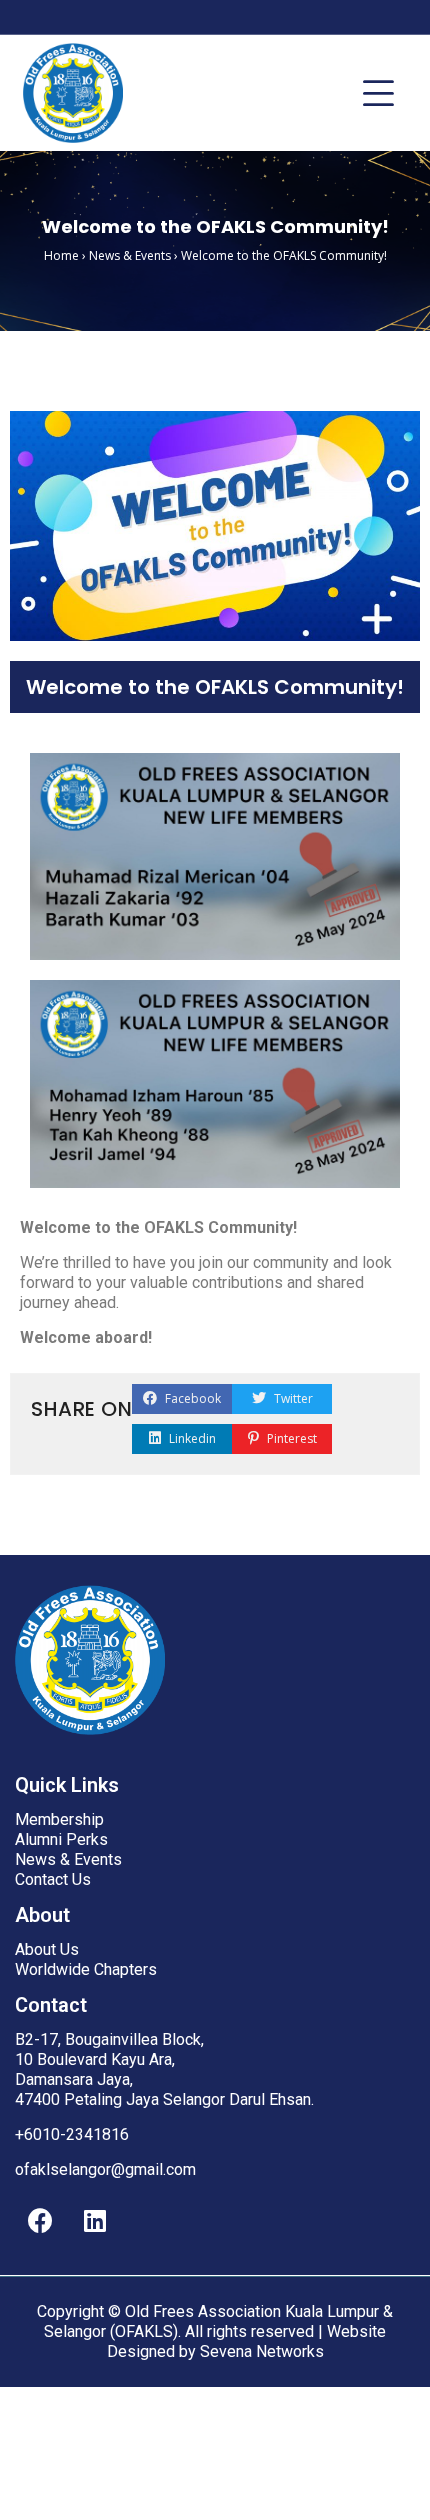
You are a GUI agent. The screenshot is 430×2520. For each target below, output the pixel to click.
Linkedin (191, 1438)
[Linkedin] (95, 2220)
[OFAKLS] (73, 93)
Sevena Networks (262, 2351)
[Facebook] (40, 2220)
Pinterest (290, 1438)
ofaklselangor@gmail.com (105, 2169)
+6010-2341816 (72, 2134)
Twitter (292, 1398)
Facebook (191, 1398)
